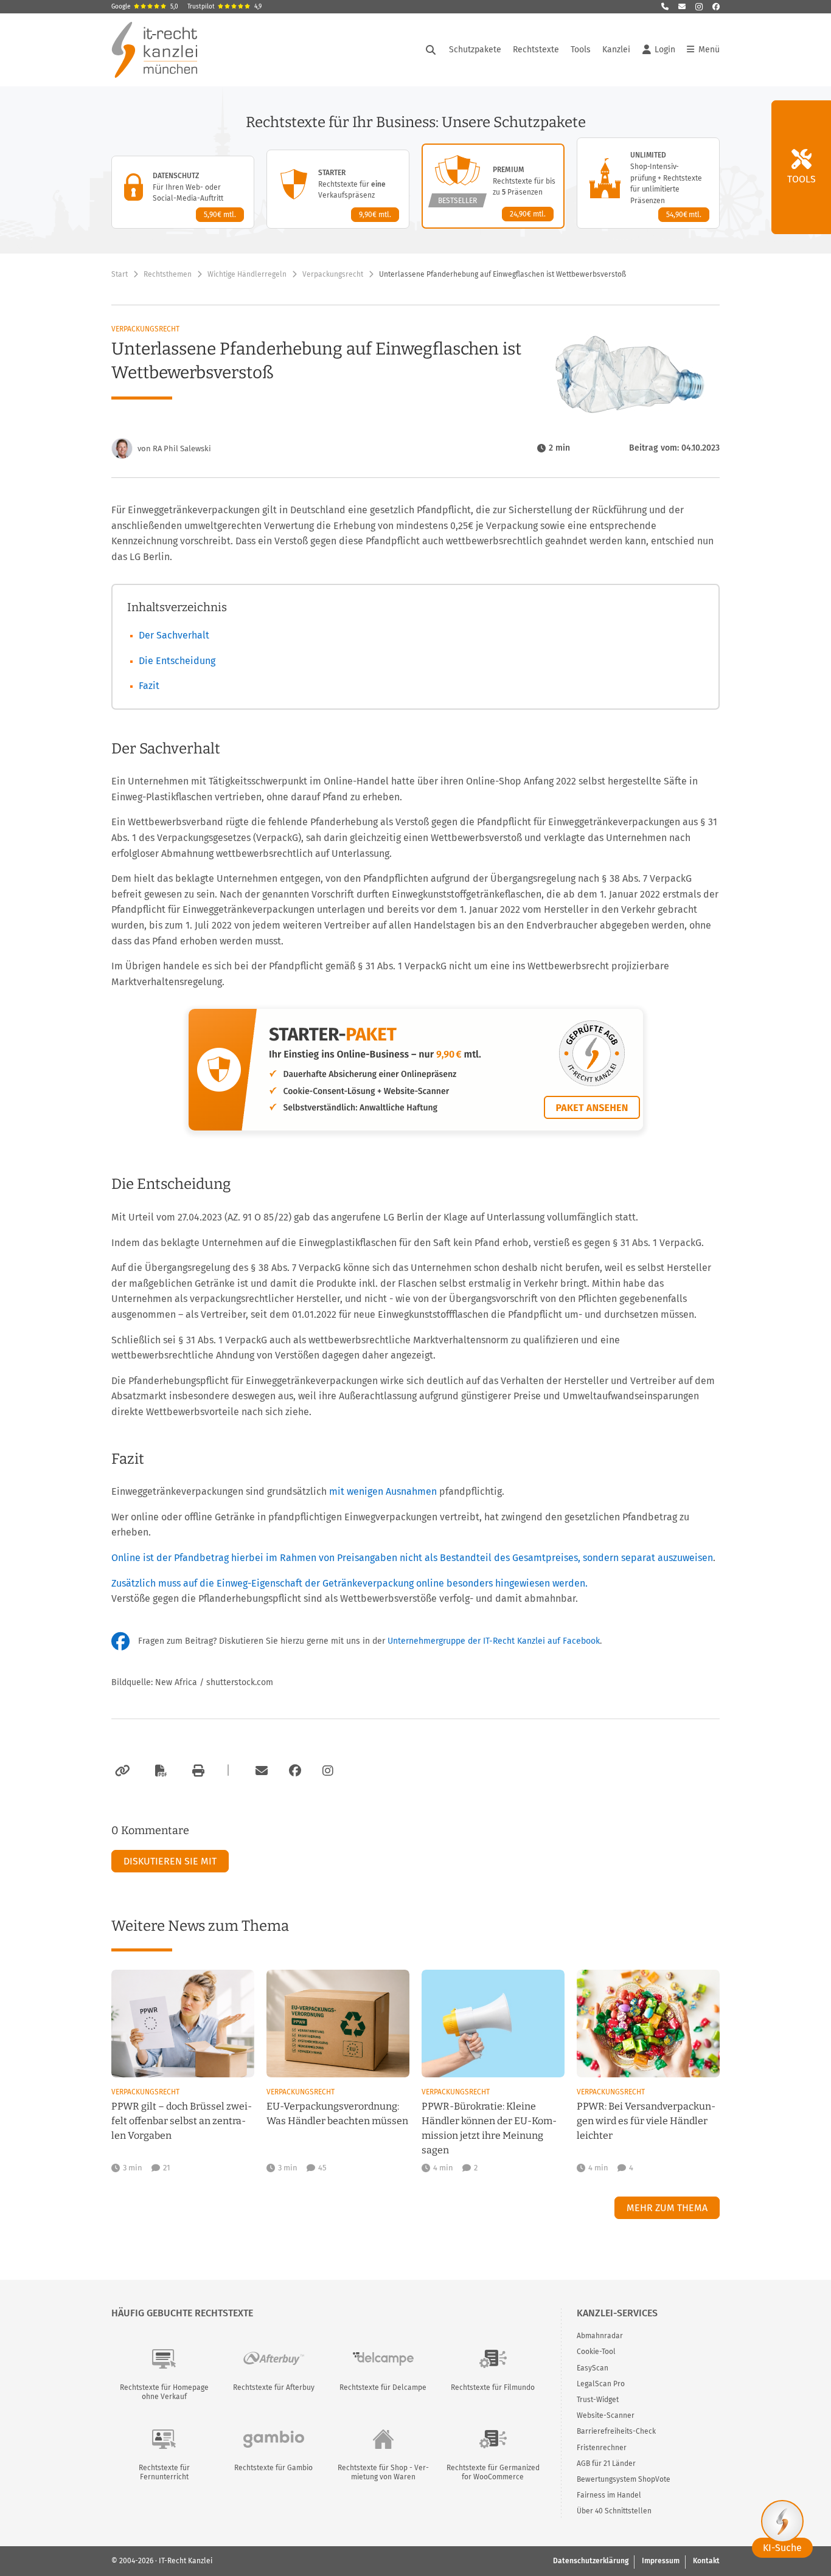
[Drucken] (196, 1771)
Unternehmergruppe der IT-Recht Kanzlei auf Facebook (494, 1641)
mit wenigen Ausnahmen (383, 1491)
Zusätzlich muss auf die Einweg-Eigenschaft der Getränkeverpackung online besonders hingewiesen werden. (349, 1583)
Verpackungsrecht (333, 274)
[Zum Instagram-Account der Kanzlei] (328, 1771)
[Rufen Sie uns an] (665, 7)
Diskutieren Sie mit (170, 1861)
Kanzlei (616, 50)
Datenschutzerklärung (591, 2561)
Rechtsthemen (168, 274)
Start (120, 274)
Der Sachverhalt (174, 635)
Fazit (149, 686)
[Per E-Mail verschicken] (260, 1771)
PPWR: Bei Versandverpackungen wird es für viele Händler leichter (646, 2121)
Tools (581, 50)
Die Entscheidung (177, 661)
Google (145, 7)
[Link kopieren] (121, 1771)
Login (665, 50)
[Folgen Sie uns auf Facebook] (716, 7)
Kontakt (706, 2561)
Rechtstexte (536, 50)
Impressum (661, 2561)
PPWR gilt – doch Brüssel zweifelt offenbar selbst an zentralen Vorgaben (182, 2121)
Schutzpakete (475, 50)
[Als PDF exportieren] (159, 1771)
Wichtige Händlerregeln (247, 274)
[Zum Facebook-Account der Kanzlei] (295, 1771)
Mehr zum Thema (667, 2208)
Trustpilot (224, 7)
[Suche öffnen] (431, 50)
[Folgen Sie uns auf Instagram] (699, 7)
